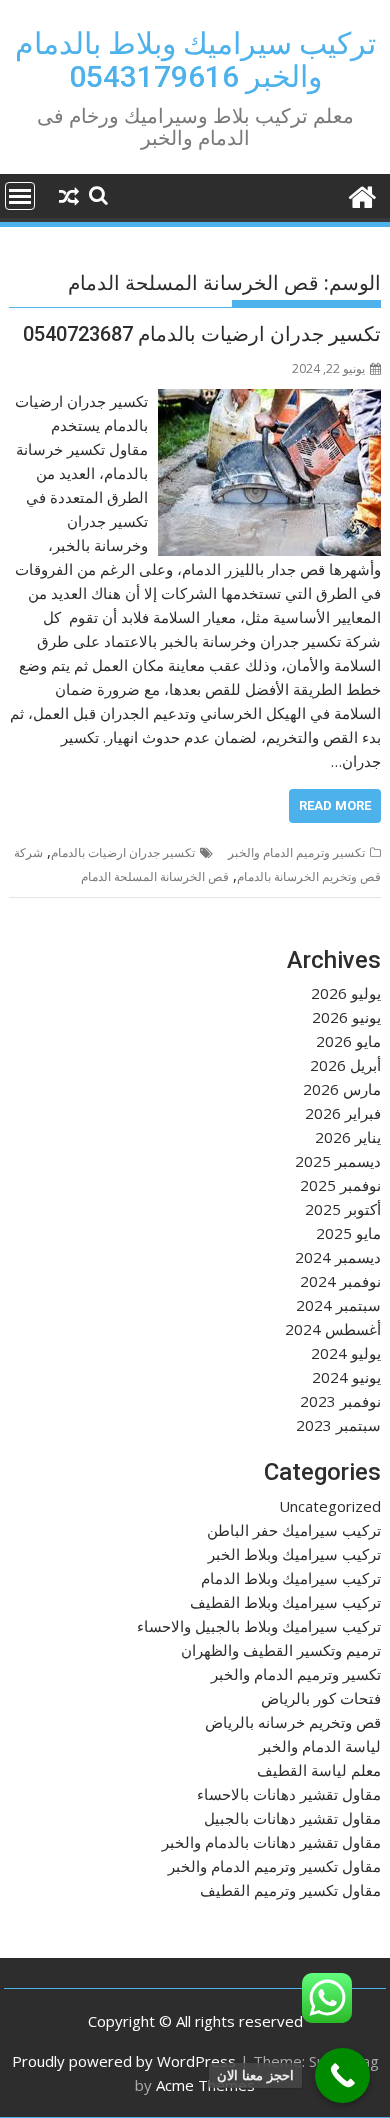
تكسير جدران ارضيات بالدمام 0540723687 (202, 334)
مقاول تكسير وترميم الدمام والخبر (274, 1866)
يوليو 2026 (346, 993)
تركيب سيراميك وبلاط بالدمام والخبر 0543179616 (195, 60)
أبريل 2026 (345, 1065)
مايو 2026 (348, 1041)
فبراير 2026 (343, 1113)
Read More (335, 805)
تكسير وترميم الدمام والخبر (296, 852)
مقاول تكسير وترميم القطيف (290, 1890)
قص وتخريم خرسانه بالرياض (293, 1722)
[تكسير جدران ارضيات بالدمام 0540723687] (269, 401)
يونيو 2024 (346, 1377)
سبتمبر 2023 (338, 1425)
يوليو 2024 (346, 1353)
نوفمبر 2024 (340, 1281)
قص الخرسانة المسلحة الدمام (155, 876)
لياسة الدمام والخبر (320, 1746)
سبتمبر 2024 (338, 1305)
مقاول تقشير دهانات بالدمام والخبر (271, 1842)
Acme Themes (205, 2085)
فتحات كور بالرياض (321, 1698)
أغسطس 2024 (333, 1329)
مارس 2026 (342, 1089)
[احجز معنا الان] (342, 2075)
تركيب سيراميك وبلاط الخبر (294, 1554)
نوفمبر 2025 (340, 1185)
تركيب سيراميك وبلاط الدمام (291, 1578)
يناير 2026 (348, 1137)
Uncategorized (330, 1506)
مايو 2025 (348, 1233)
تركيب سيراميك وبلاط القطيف (285, 1602)
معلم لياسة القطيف (319, 1770)
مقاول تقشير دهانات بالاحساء (289, 1794)
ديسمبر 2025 (338, 1161)
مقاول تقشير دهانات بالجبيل (292, 1818)
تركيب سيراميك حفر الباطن (294, 1530)
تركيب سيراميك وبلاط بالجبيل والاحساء (259, 1626)
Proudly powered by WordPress (124, 2061)
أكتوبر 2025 (343, 1209)
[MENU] (20, 196)
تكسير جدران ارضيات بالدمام (123, 852)
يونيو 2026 (346, 1017)
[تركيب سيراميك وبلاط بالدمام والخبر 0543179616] (361, 194)
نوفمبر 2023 (340, 1401)
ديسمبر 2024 (338, 1257)
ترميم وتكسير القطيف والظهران (281, 1650)
